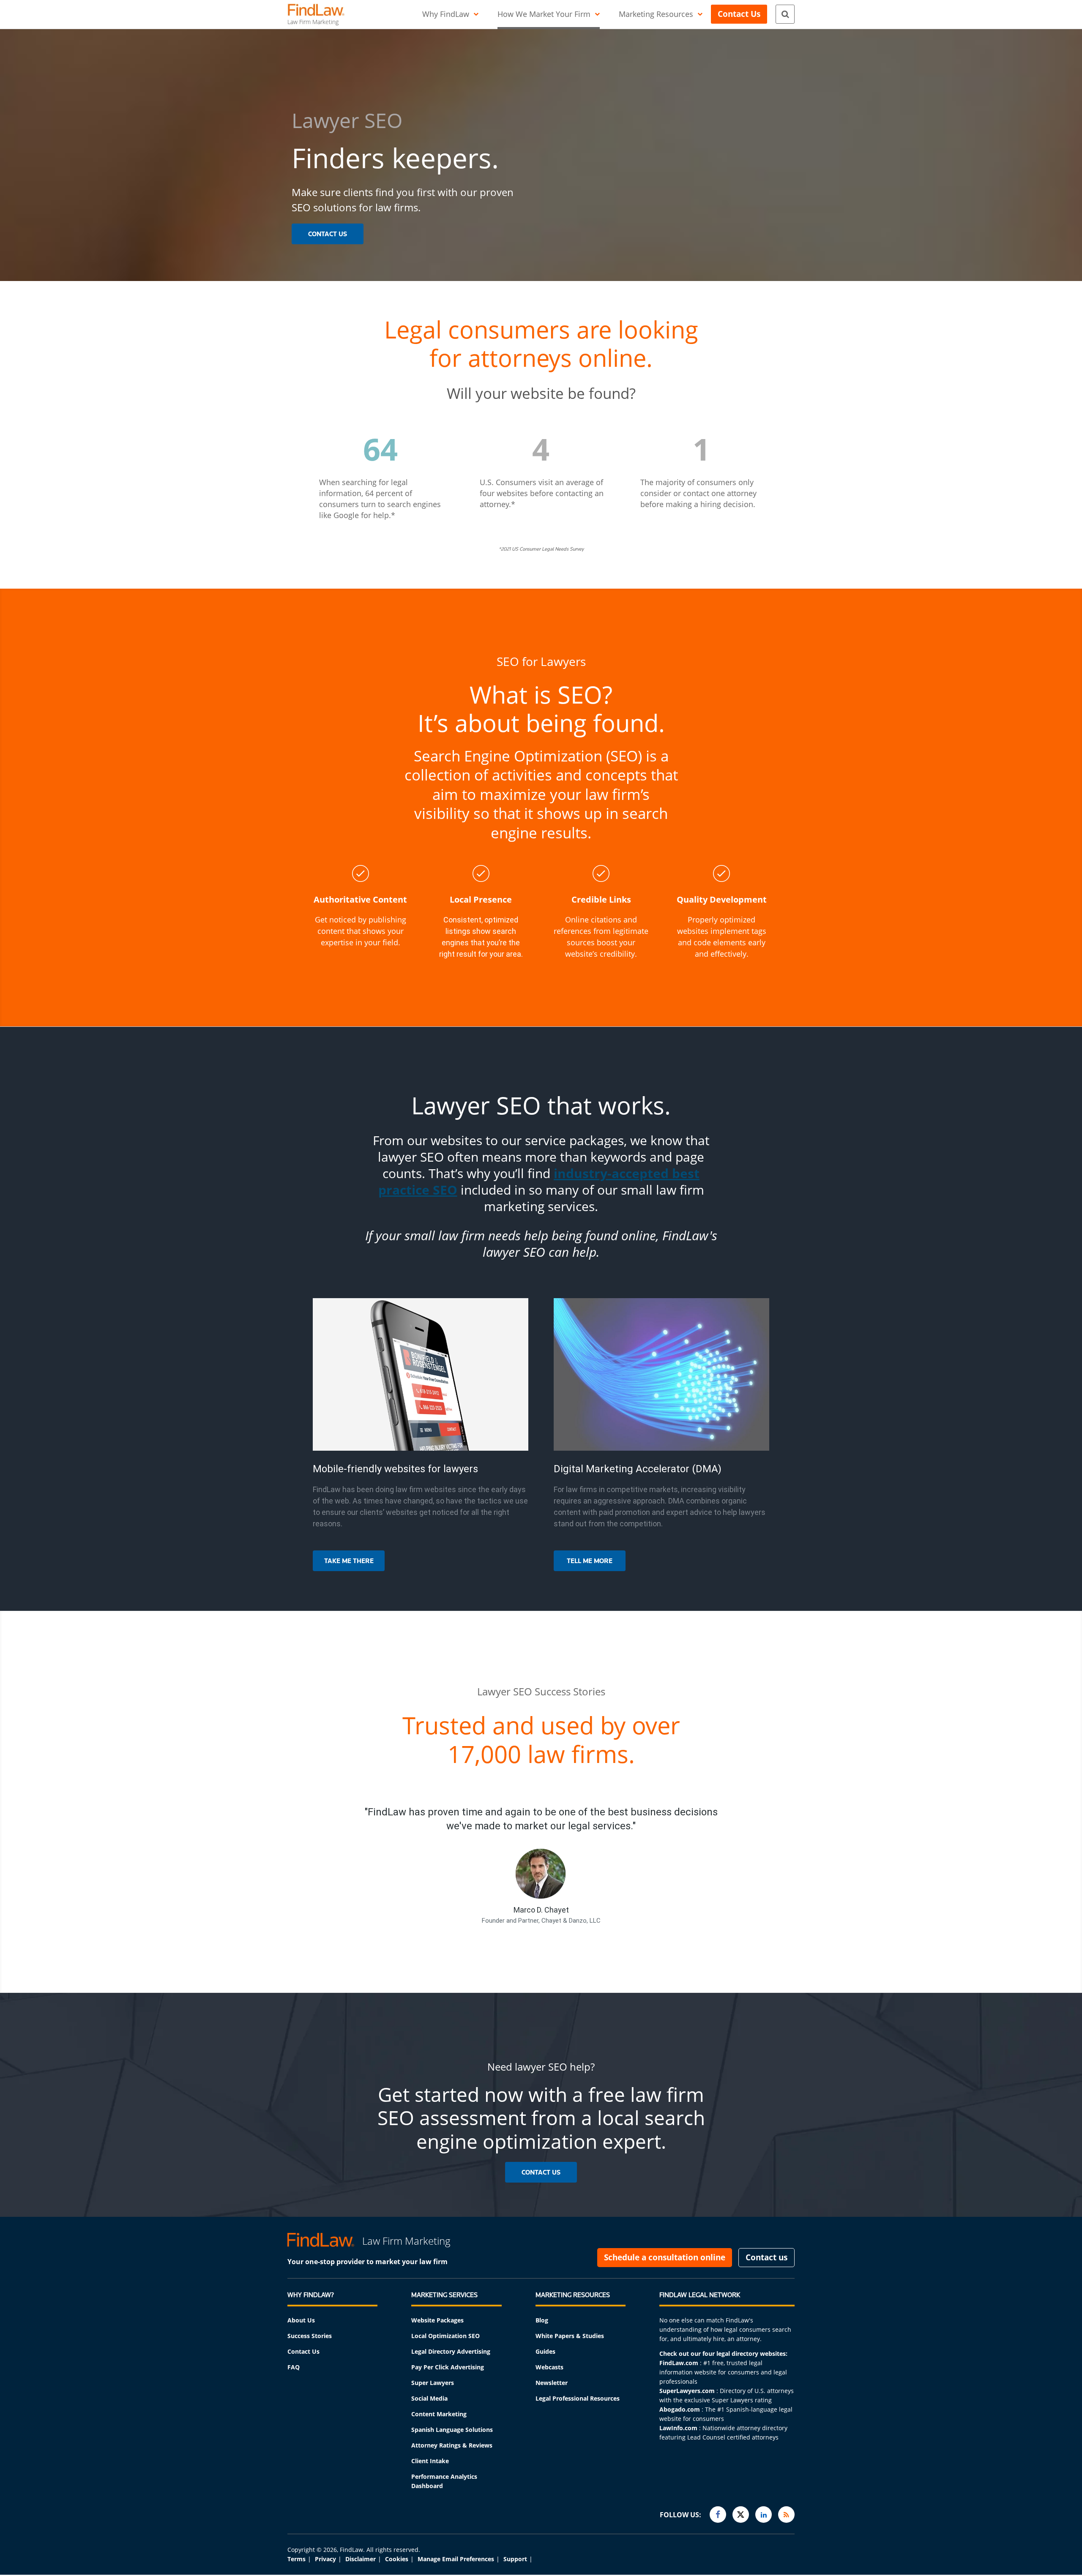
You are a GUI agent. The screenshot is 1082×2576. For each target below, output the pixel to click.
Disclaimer (361, 2559)
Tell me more (590, 1561)
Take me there (349, 1561)
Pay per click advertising (448, 2367)
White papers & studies (570, 2336)
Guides (545, 2351)
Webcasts (549, 2367)
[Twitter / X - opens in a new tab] (741, 2515)
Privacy (325, 2559)
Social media (429, 2398)
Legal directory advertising (451, 2351)
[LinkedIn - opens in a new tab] (764, 2515)
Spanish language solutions (452, 2430)
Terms (296, 2559)
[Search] (785, 14)
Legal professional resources (578, 2398)
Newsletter (552, 2383)
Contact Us (328, 234)
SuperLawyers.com (687, 2391)
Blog (542, 2320)
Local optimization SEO (445, 2336)
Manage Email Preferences (456, 2559)
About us (301, 2320)
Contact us (303, 2351)
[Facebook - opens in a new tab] (718, 2515)
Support (515, 2559)
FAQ (294, 2367)
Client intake (430, 2461)
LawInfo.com (678, 2428)
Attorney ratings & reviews (452, 2445)
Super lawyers (433, 2383)
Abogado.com (680, 2409)
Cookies (397, 2559)
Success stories (310, 2336)
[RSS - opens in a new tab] (786, 2515)
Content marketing (439, 2414)
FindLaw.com (679, 2363)
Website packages (437, 2320)
